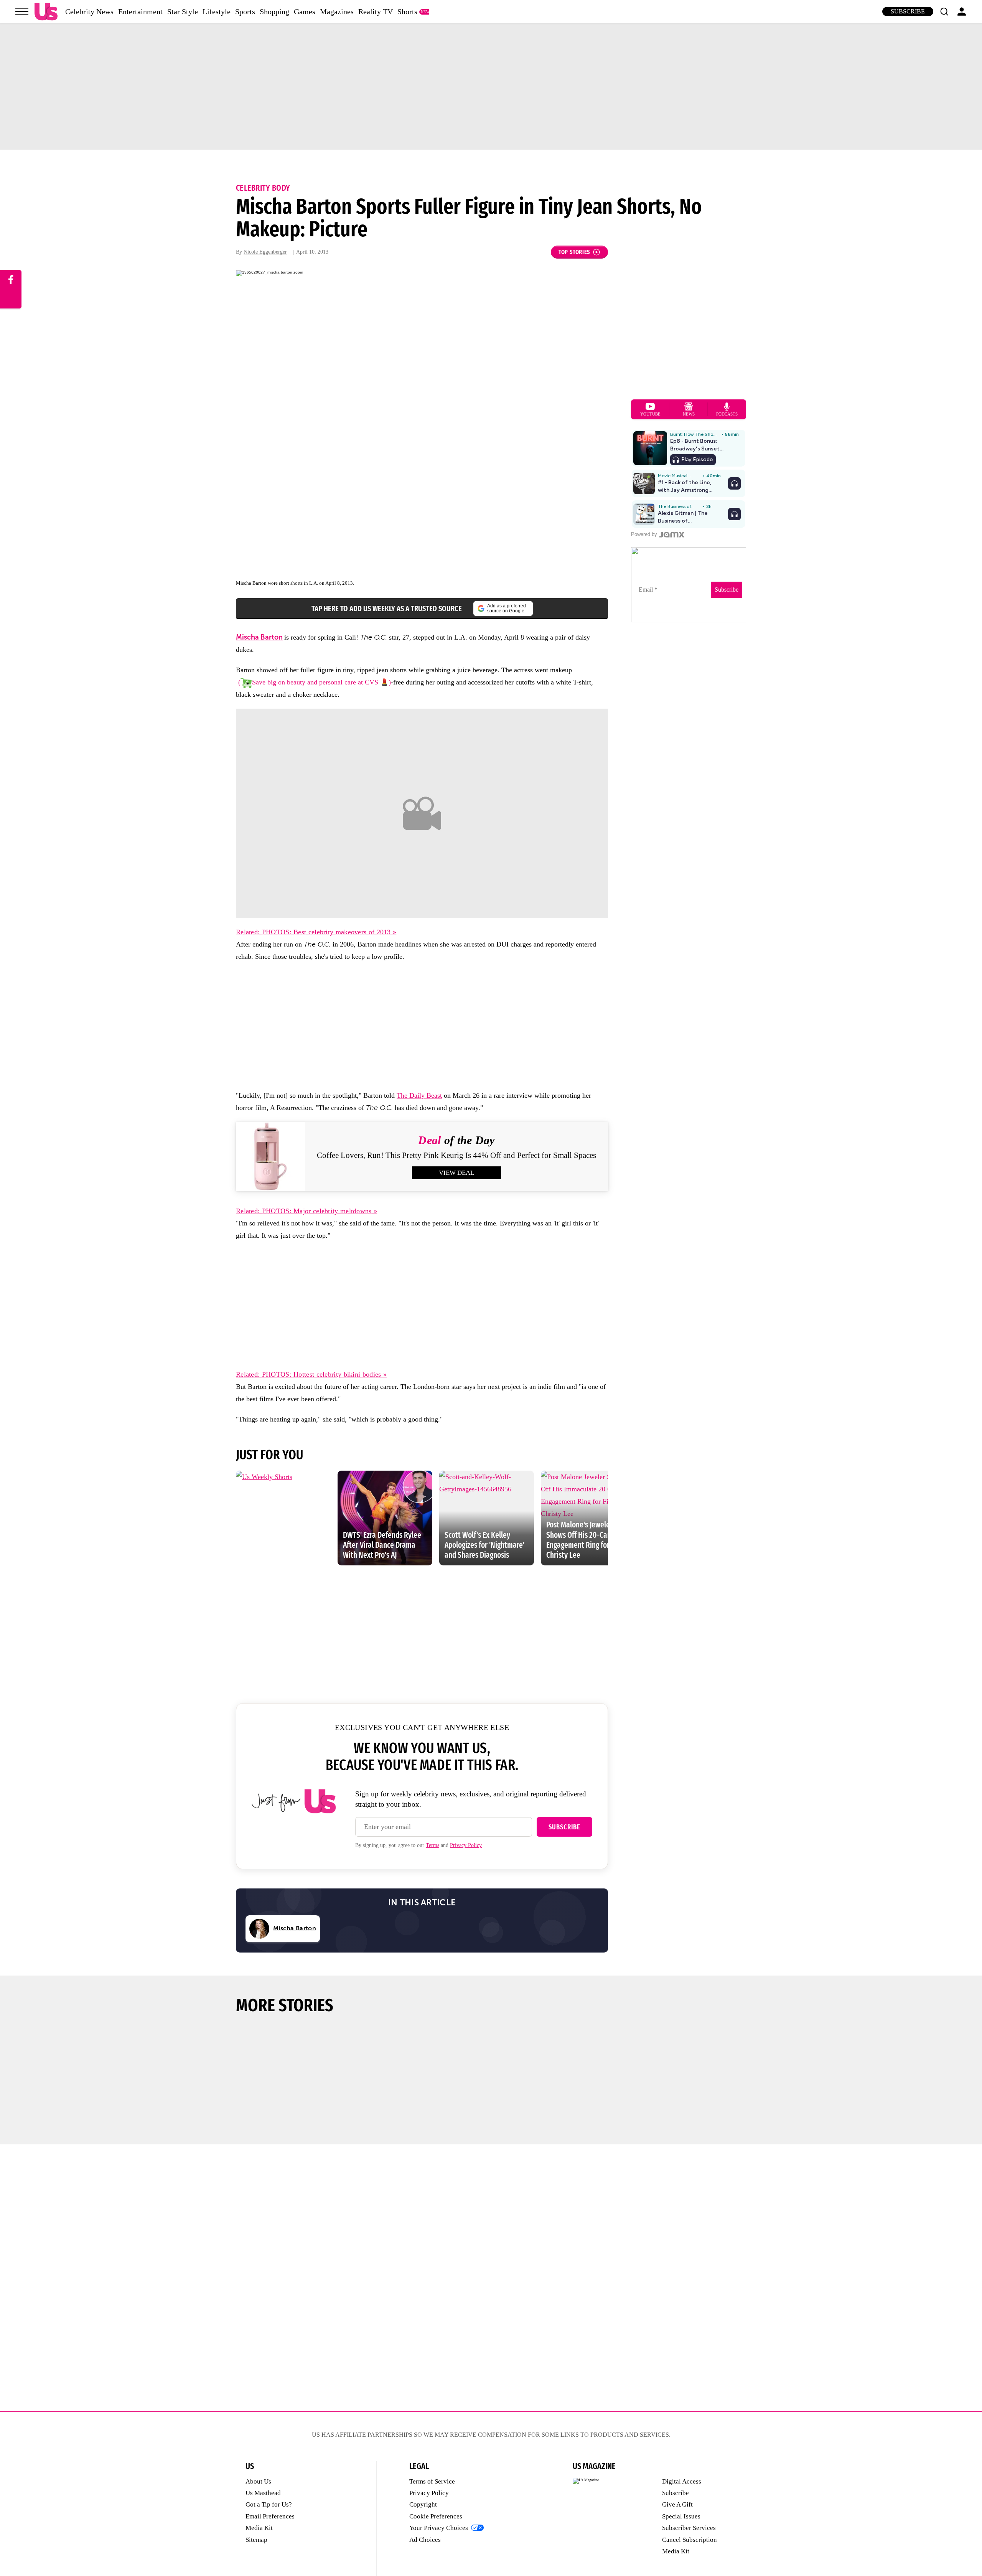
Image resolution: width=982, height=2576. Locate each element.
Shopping (274, 12)
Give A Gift (677, 2504)
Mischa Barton (259, 637)
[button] (944, 12)
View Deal (456, 1173)
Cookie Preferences (436, 2516)
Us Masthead (263, 2493)
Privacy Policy (466, 1845)
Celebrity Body (263, 188)
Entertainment (140, 12)
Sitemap (256, 2540)
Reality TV (376, 12)
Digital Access (682, 2481)
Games (305, 12)
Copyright (423, 2504)
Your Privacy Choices (439, 2528)
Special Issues (681, 2516)
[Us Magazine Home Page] (46, 12)
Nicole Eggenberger (265, 252)
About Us (258, 2481)
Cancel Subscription (690, 2540)
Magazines (337, 12)
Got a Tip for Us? (269, 2504)
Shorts (407, 12)
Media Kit (259, 2528)
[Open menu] (22, 12)
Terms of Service (432, 2481)
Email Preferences (270, 2516)
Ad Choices (425, 2540)
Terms (433, 1845)
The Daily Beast (419, 1095)
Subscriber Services (689, 2528)
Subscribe (908, 11)
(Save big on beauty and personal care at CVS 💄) (315, 682)
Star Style (183, 12)
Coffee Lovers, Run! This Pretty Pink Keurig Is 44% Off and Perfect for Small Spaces (456, 1155)
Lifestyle (217, 12)
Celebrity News (89, 12)
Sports (245, 12)
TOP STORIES (574, 252)
